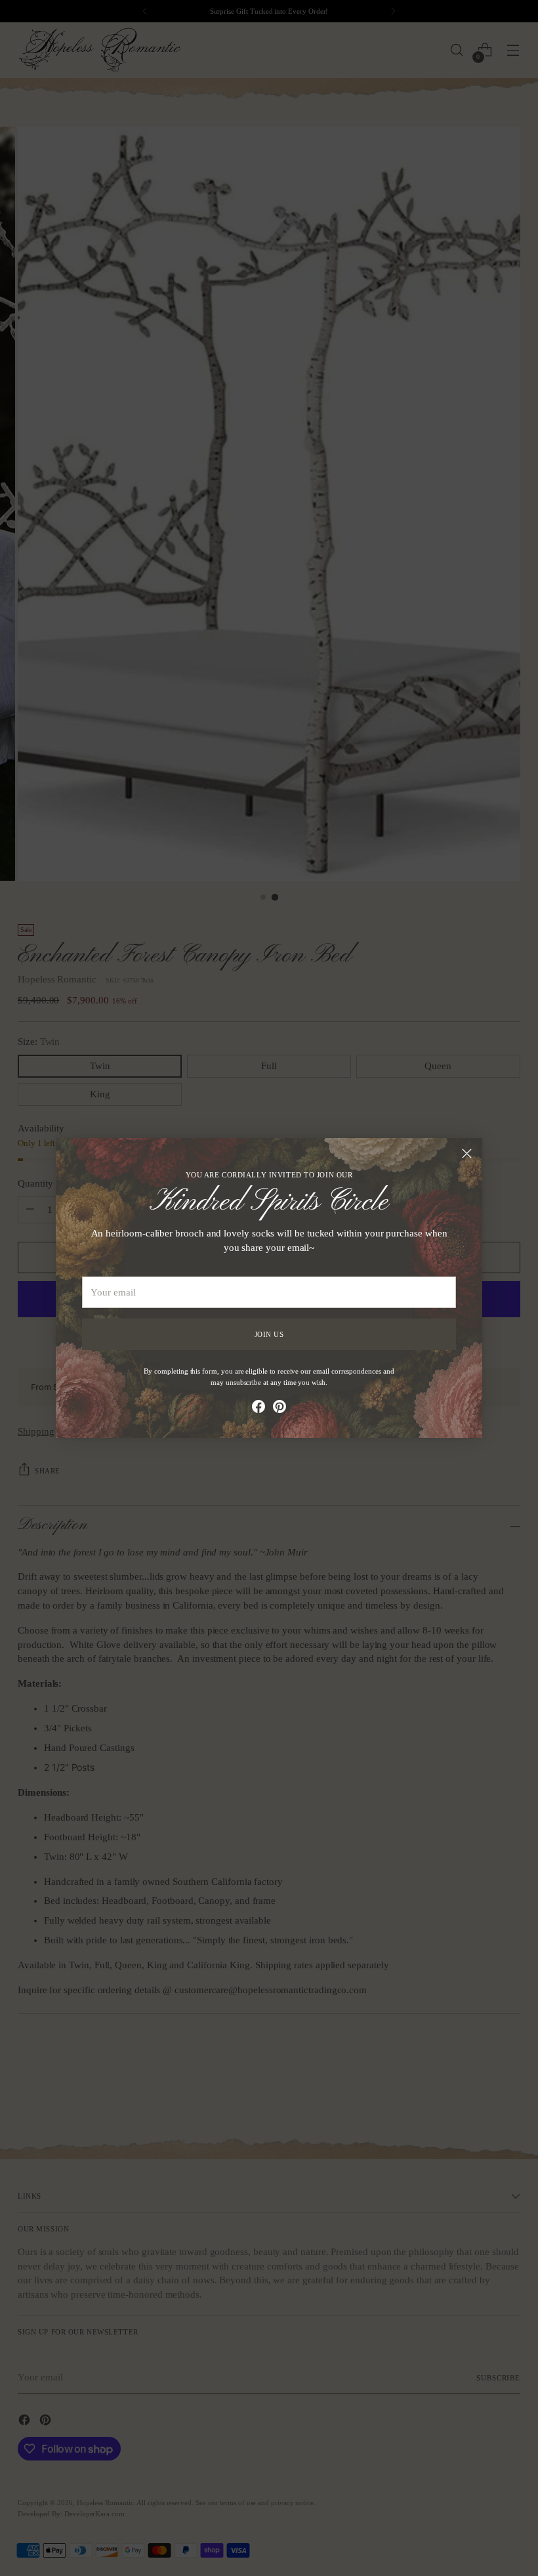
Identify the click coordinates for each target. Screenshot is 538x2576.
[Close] (467, 1153)
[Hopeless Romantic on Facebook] (259, 1409)
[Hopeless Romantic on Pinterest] (279, 1409)
